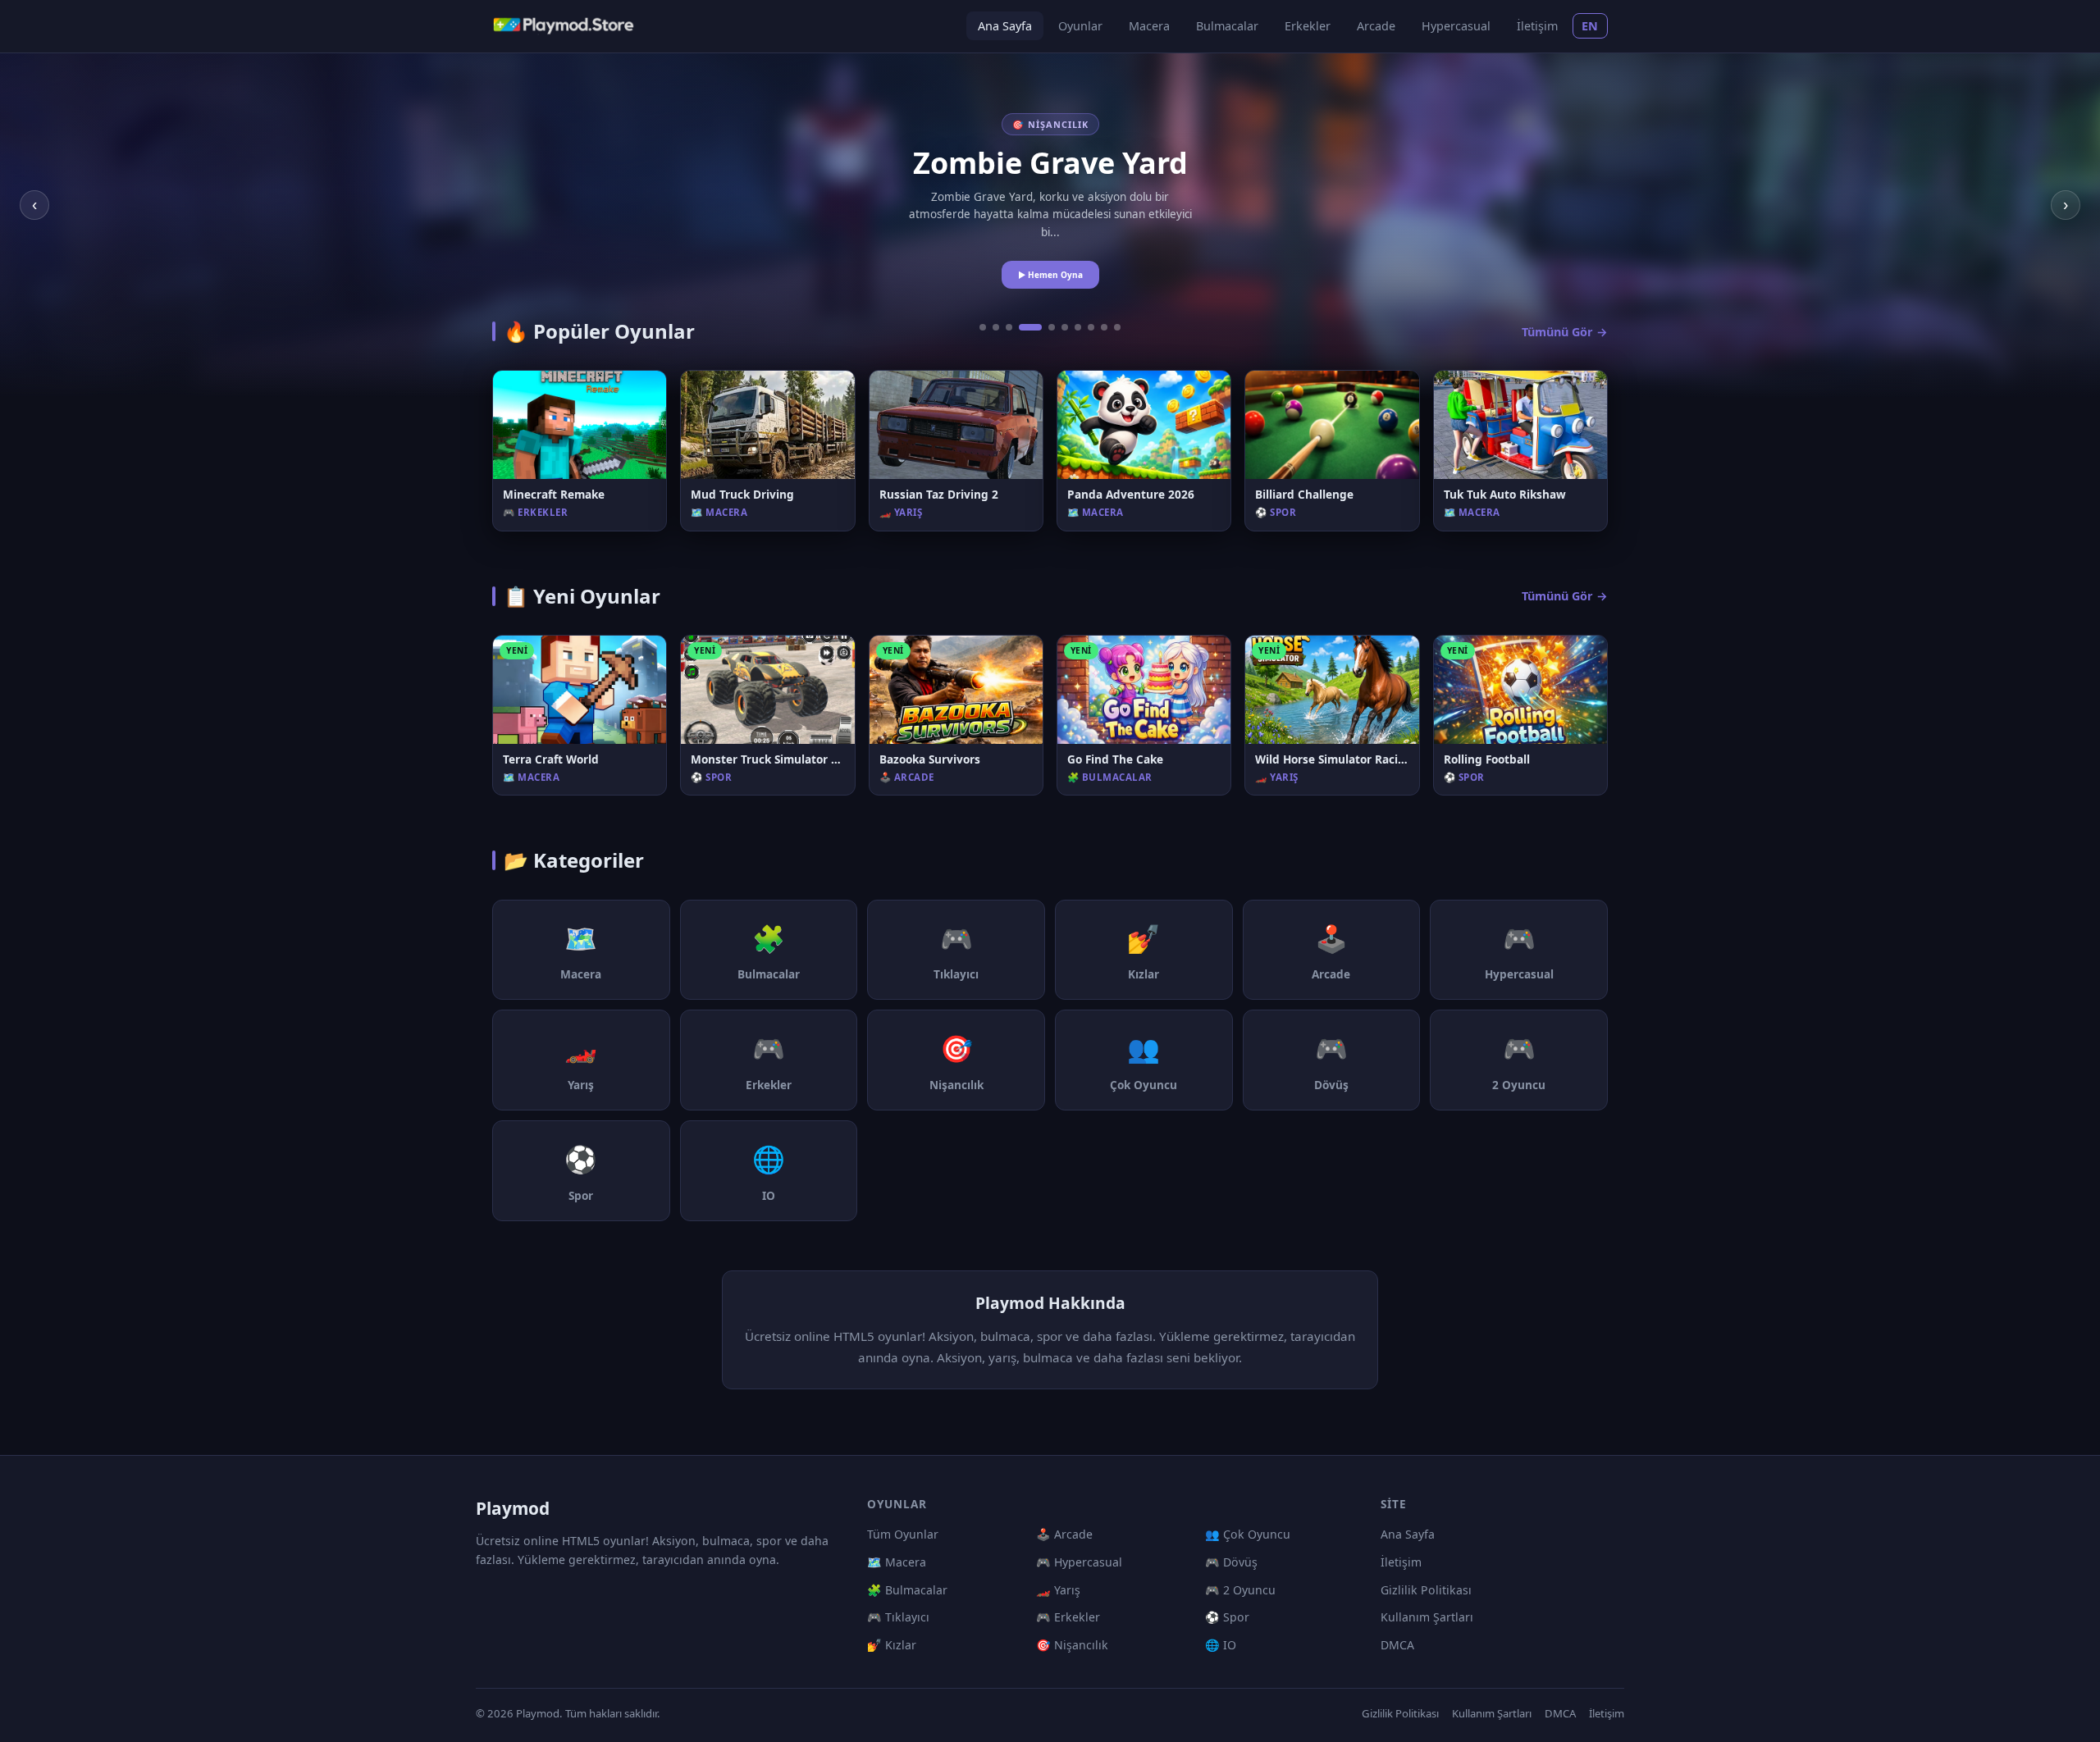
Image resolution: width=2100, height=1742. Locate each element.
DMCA (1397, 1645)
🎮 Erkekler (1068, 1617)
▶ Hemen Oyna (1050, 275)
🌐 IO (1221, 1645)
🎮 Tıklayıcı (898, 1617)
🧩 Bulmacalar (907, 1590)
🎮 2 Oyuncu (1240, 1590)
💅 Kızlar (892, 1645)
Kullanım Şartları (1427, 1617)
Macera (1149, 26)
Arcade (1376, 26)
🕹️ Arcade (1064, 1534)
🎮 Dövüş (1231, 1562)
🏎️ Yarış (1058, 1590)
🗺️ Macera (897, 1562)
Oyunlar (1080, 26)
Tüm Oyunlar (903, 1534)
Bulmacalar (1227, 26)
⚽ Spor (1227, 1617)
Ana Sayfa (1005, 26)
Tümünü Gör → (1565, 332)
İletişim (1537, 26)
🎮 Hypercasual (1079, 1562)
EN (1590, 26)
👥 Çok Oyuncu (1248, 1534)
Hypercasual (1456, 26)
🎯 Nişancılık (1072, 1645)
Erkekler (1308, 26)
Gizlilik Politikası (1426, 1590)
